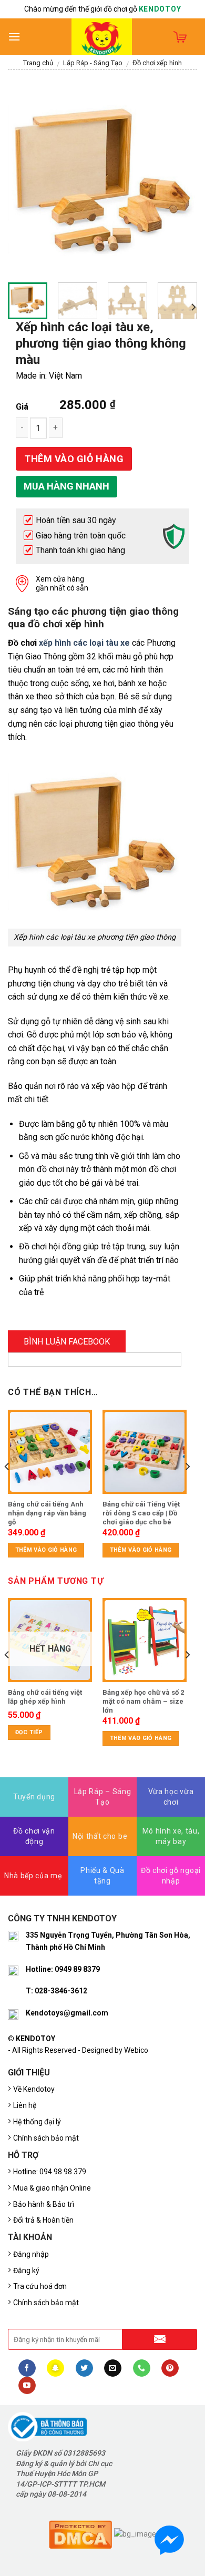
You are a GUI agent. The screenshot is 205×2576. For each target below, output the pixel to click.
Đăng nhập (31, 2254)
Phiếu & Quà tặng (102, 1876)
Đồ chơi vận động (34, 1836)
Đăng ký (26, 2270)
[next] (180, 180)
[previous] (25, 180)
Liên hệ (25, 2105)
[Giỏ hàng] (180, 37)
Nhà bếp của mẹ (33, 1876)
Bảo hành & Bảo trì (44, 2204)
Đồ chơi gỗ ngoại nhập (171, 1876)
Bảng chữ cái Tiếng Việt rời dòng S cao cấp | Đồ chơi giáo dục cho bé (141, 1513)
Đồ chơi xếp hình (157, 63)
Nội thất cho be (100, 1836)
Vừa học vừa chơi (171, 1797)
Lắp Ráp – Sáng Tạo (103, 1797)
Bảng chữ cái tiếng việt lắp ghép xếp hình (45, 1697)
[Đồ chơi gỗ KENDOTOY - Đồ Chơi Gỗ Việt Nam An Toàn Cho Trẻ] (102, 37)
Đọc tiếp (29, 1732)
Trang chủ (38, 63)
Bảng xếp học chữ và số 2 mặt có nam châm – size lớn (143, 1701)
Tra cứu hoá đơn (40, 2286)
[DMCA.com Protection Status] (80, 2534)
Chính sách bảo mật (46, 2138)
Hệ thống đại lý (37, 2122)
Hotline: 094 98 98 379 (50, 2172)
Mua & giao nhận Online (52, 2188)
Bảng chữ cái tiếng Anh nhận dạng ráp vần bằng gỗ (47, 1513)
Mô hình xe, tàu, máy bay (171, 1836)
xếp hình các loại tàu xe (84, 643)
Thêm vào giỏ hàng (74, 459)
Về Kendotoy (35, 2089)
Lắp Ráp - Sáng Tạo (93, 63)
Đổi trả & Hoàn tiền (43, 2220)
